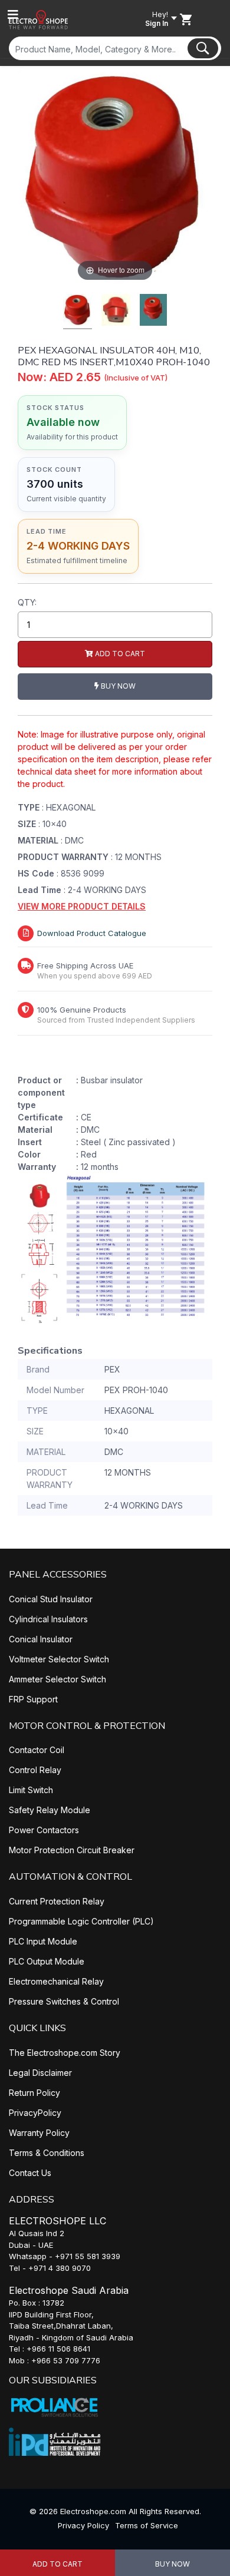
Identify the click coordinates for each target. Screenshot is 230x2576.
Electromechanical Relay (56, 1981)
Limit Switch (31, 1790)
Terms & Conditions (47, 2153)
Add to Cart (57, 2564)
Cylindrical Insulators (48, 1619)
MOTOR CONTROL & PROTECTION (87, 1726)
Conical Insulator (41, 1639)
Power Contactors (44, 1830)
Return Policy (34, 2093)
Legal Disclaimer (40, 2073)
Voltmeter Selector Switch (59, 1659)
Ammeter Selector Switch (57, 1679)
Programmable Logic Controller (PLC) (81, 1921)
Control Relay (35, 1770)
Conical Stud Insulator (51, 1599)
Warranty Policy (39, 2133)
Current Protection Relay (57, 1901)
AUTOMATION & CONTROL (70, 1877)
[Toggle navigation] (13, 15)
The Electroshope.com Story (65, 2053)
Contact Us (30, 2173)
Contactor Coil (37, 1750)
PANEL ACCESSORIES (58, 1575)
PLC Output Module (47, 1961)
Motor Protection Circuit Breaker (72, 1850)
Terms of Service (147, 2525)
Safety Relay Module (50, 1810)
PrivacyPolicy (35, 2113)
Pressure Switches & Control (64, 2001)
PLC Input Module (43, 1941)
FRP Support (33, 1699)
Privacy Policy (83, 2525)
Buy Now (172, 2564)
